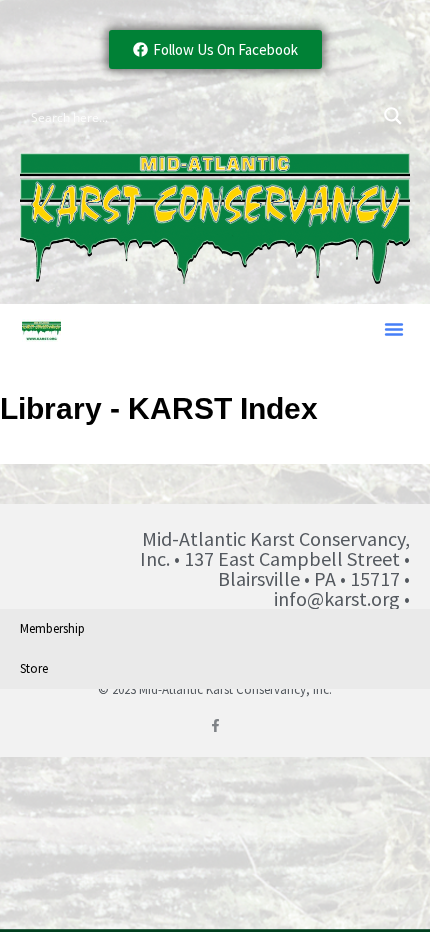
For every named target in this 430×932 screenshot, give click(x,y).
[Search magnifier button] (393, 116)
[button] (394, 329)
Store (34, 668)
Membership (52, 628)
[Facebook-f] (215, 725)
